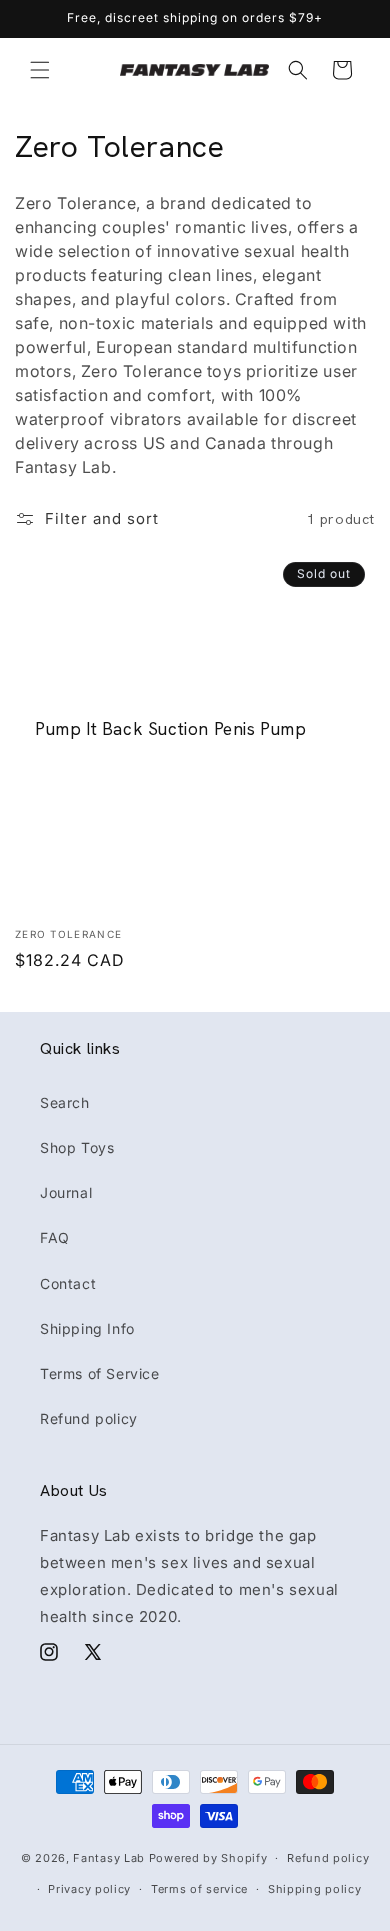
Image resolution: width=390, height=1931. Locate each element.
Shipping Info (87, 1328)
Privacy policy (89, 1889)
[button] (40, 70)
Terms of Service (100, 1373)
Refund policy (89, 1418)
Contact (68, 1283)
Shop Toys (77, 1147)
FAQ (55, 1237)
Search (65, 1102)
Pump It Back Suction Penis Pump (171, 729)
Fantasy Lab (109, 1858)
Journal (66, 1192)
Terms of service (199, 1889)
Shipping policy (315, 1889)
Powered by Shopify (208, 1858)
